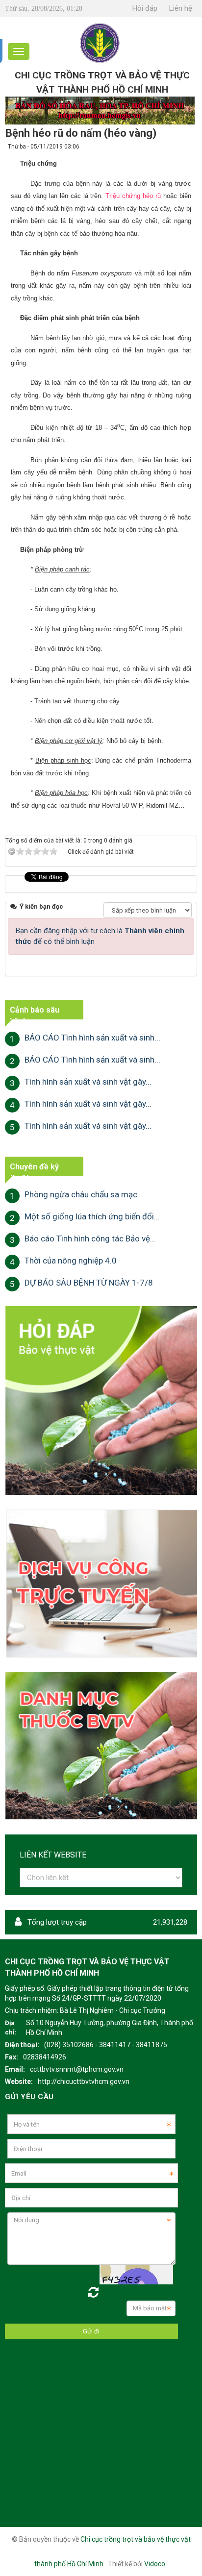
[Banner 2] (101, 1400)
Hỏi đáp (145, 8)
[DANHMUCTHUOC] (101, 1745)
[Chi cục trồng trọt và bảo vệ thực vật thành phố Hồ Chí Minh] (100, 42)
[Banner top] (100, 110)
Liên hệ (181, 8)
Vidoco (155, 2564)
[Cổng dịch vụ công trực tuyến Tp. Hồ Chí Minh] (101, 1583)
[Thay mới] (93, 2292)
